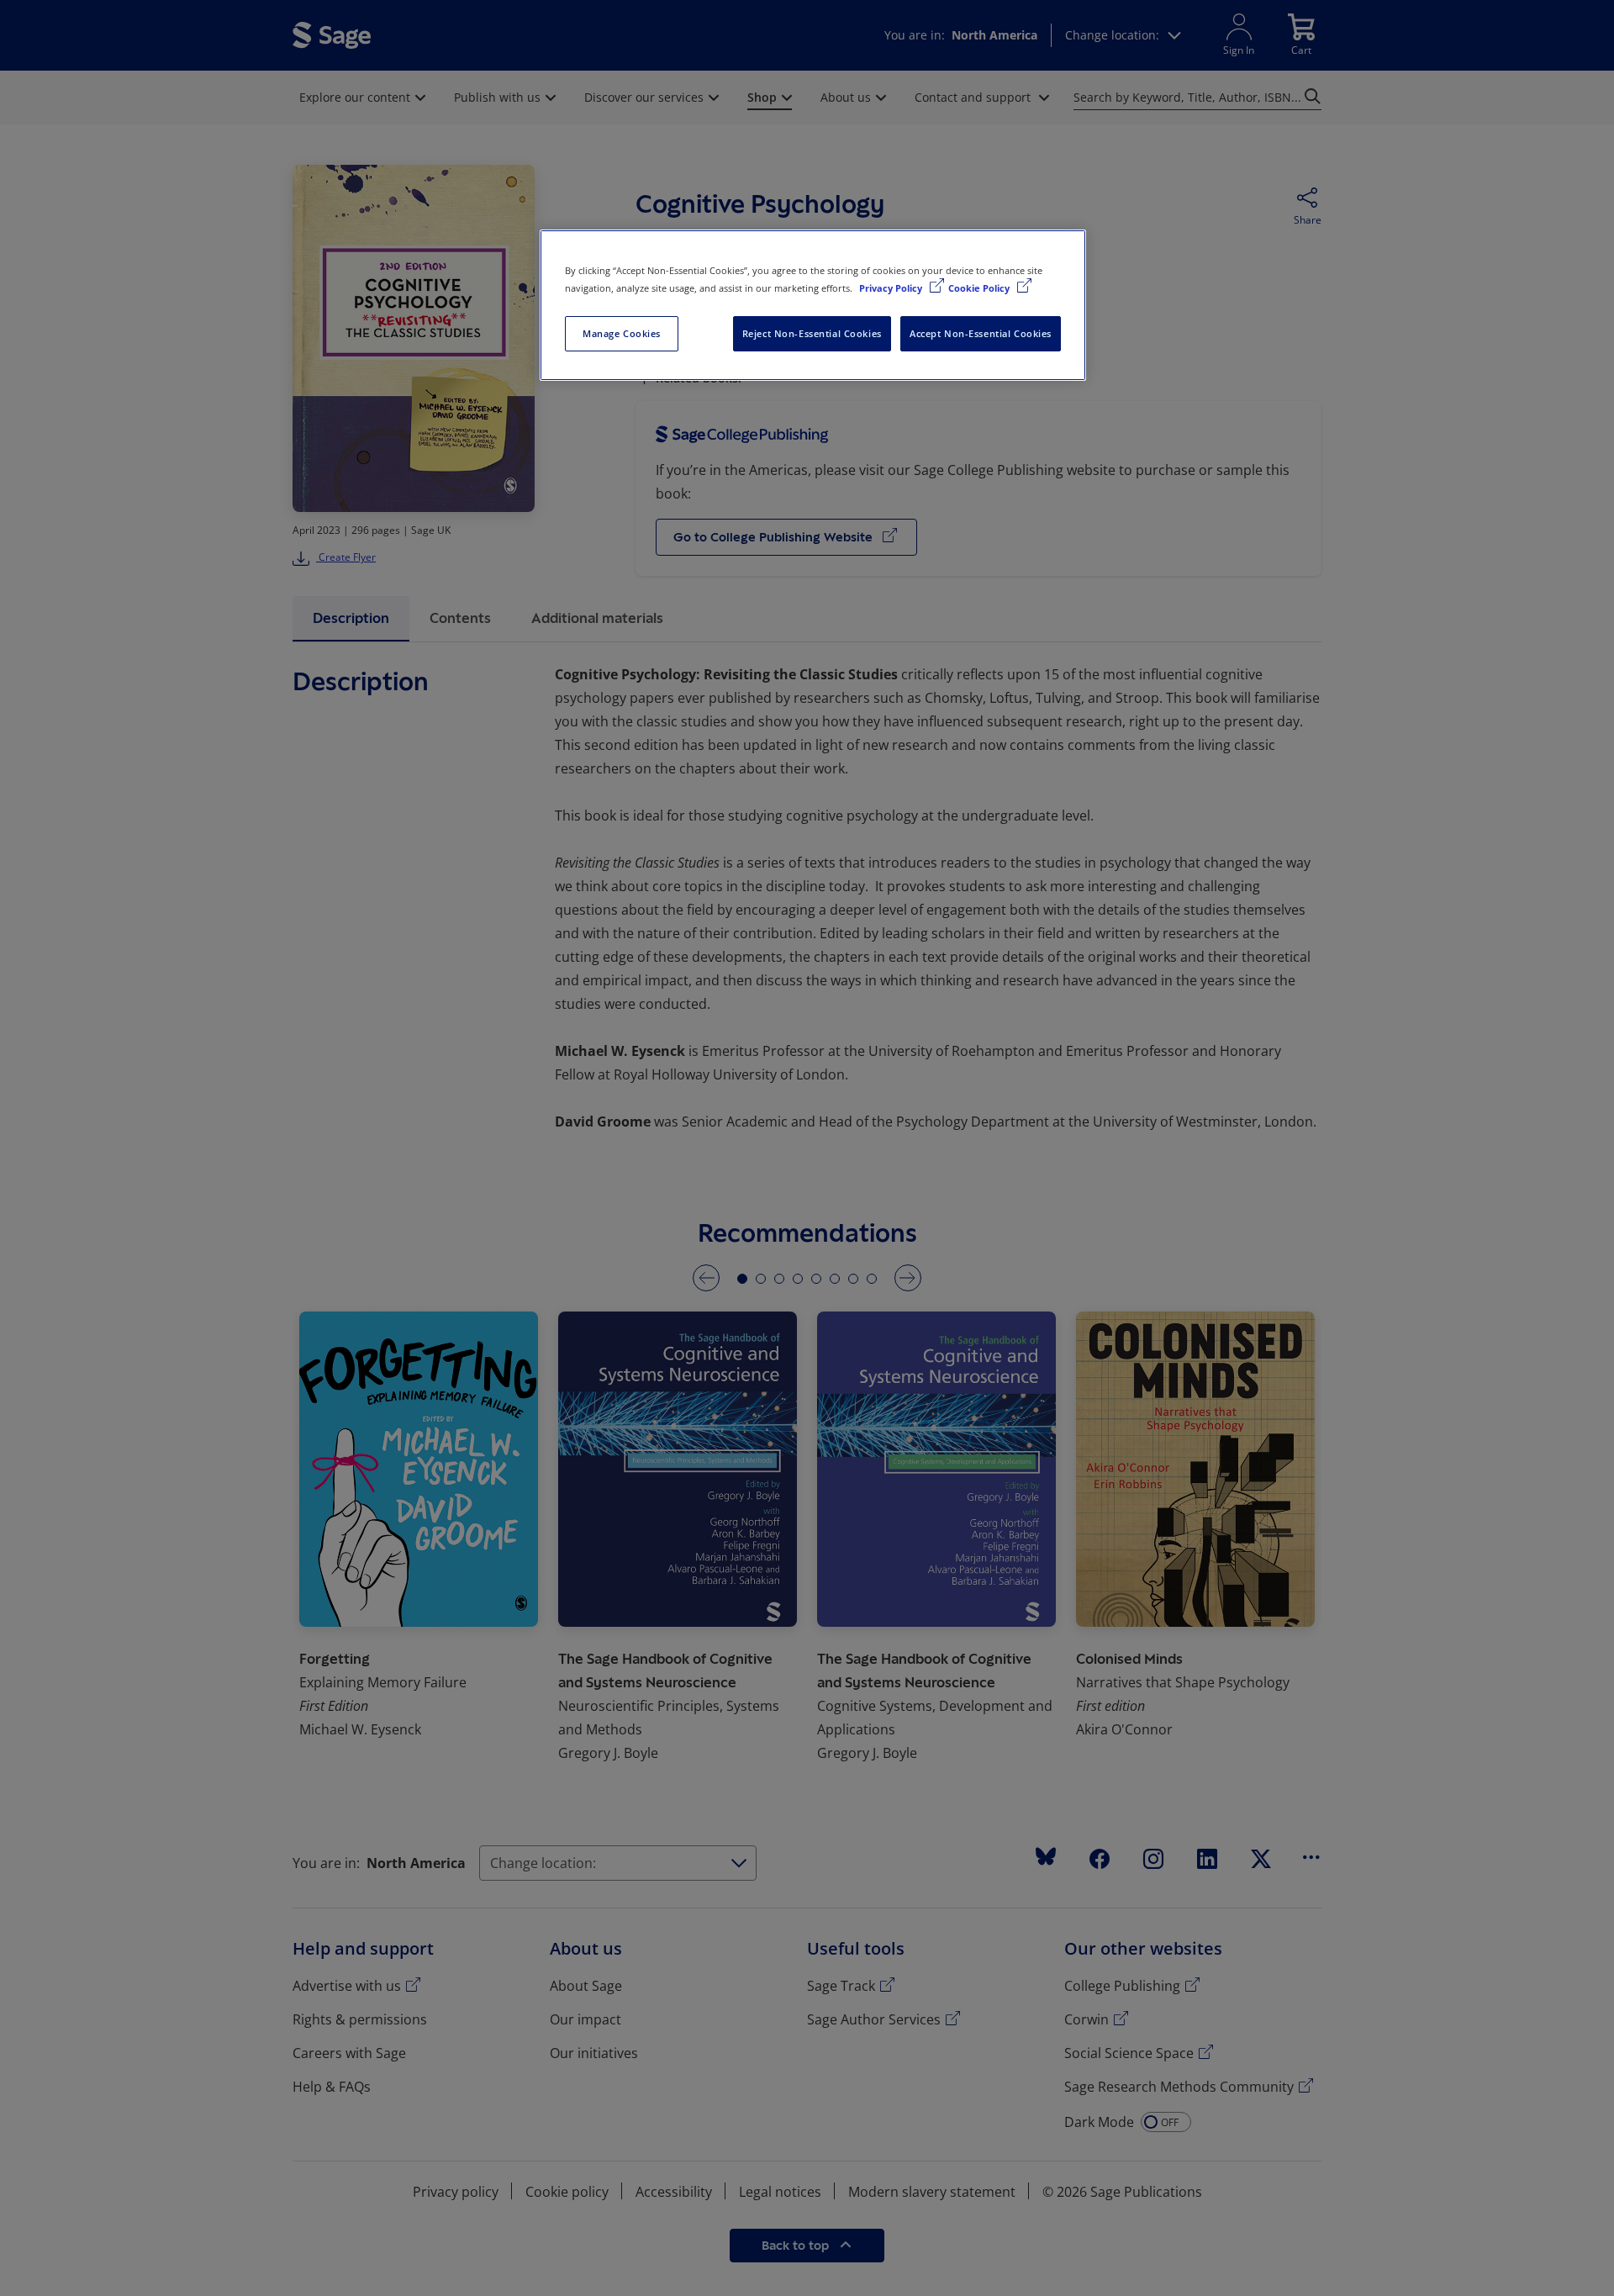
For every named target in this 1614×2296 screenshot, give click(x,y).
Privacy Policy (892, 288)
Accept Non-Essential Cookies (981, 333)
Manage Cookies (622, 333)
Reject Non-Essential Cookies (812, 333)
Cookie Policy (980, 288)
